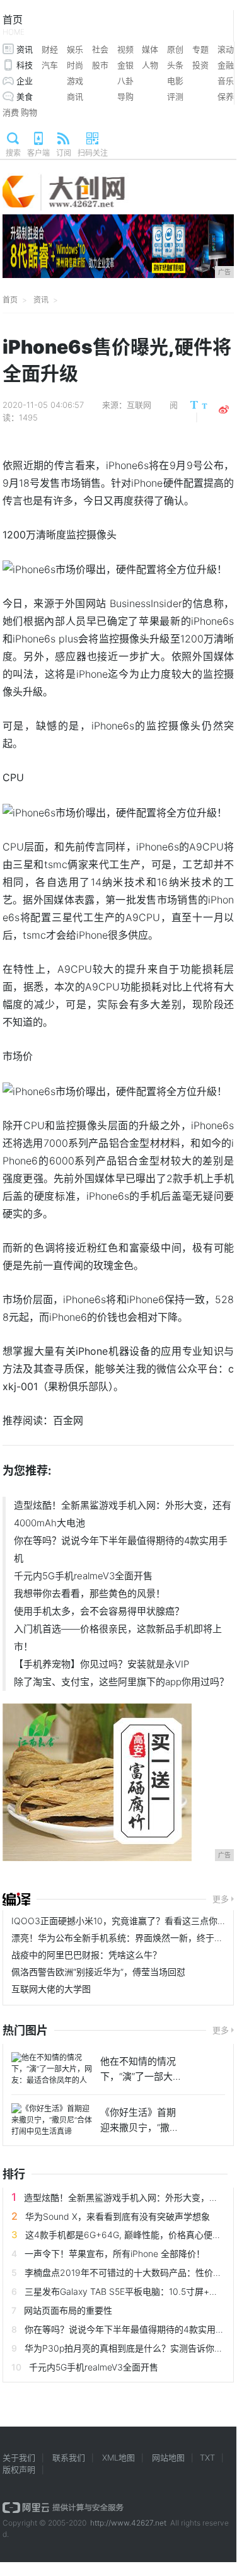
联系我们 (69, 2457)
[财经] (16, 1900)
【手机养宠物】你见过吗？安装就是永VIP (101, 1664)
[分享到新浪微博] (224, 410)
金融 (226, 65)
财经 (50, 49)
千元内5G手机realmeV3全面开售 (83, 1576)
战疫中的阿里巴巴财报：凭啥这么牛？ (86, 1955)
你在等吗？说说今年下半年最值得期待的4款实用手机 (121, 1549)
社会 (100, 49)
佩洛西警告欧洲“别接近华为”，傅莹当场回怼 (98, 1972)
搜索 (13, 153)
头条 (175, 65)
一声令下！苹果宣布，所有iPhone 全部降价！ (115, 2254)
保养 (226, 96)
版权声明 (19, 2469)
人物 (150, 65)
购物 (29, 112)
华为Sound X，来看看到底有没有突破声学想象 (118, 2216)
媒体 (150, 49)
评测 (175, 96)
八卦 (125, 81)
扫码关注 (93, 153)
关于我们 (19, 2457)
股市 (100, 65)
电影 (175, 81)
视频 (125, 49)
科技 (25, 65)
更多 (221, 1899)
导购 (125, 96)
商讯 (75, 96)
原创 (175, 49)
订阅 (64, 153)
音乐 (226, 81)
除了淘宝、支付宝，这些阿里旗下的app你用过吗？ (121, 1682)
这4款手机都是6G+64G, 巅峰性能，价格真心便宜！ (128, 2235)
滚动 (226, 49)
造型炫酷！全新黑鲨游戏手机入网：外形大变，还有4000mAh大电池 (123, 1514)
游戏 (75, 81)
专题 (200, 49)
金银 (125, 65)
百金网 (68, 1420)
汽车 (50, 65)
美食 (25, 96)
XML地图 (118, 2457)
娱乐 (75, 49)
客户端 (38, 153)
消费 (11, 112)
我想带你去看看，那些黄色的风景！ (90, 1593)
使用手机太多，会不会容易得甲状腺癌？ (99, 1611)
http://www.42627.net (128, 2523)
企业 (25, 81)
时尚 (75, 65)
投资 (200, 65)
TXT (207, 2457)
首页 (14, 25)
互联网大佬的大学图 (51, 1989)
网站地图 (168, 2457)
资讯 (25, 49)
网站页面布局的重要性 (68, 2310)
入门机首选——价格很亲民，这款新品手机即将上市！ (118, 1638)
